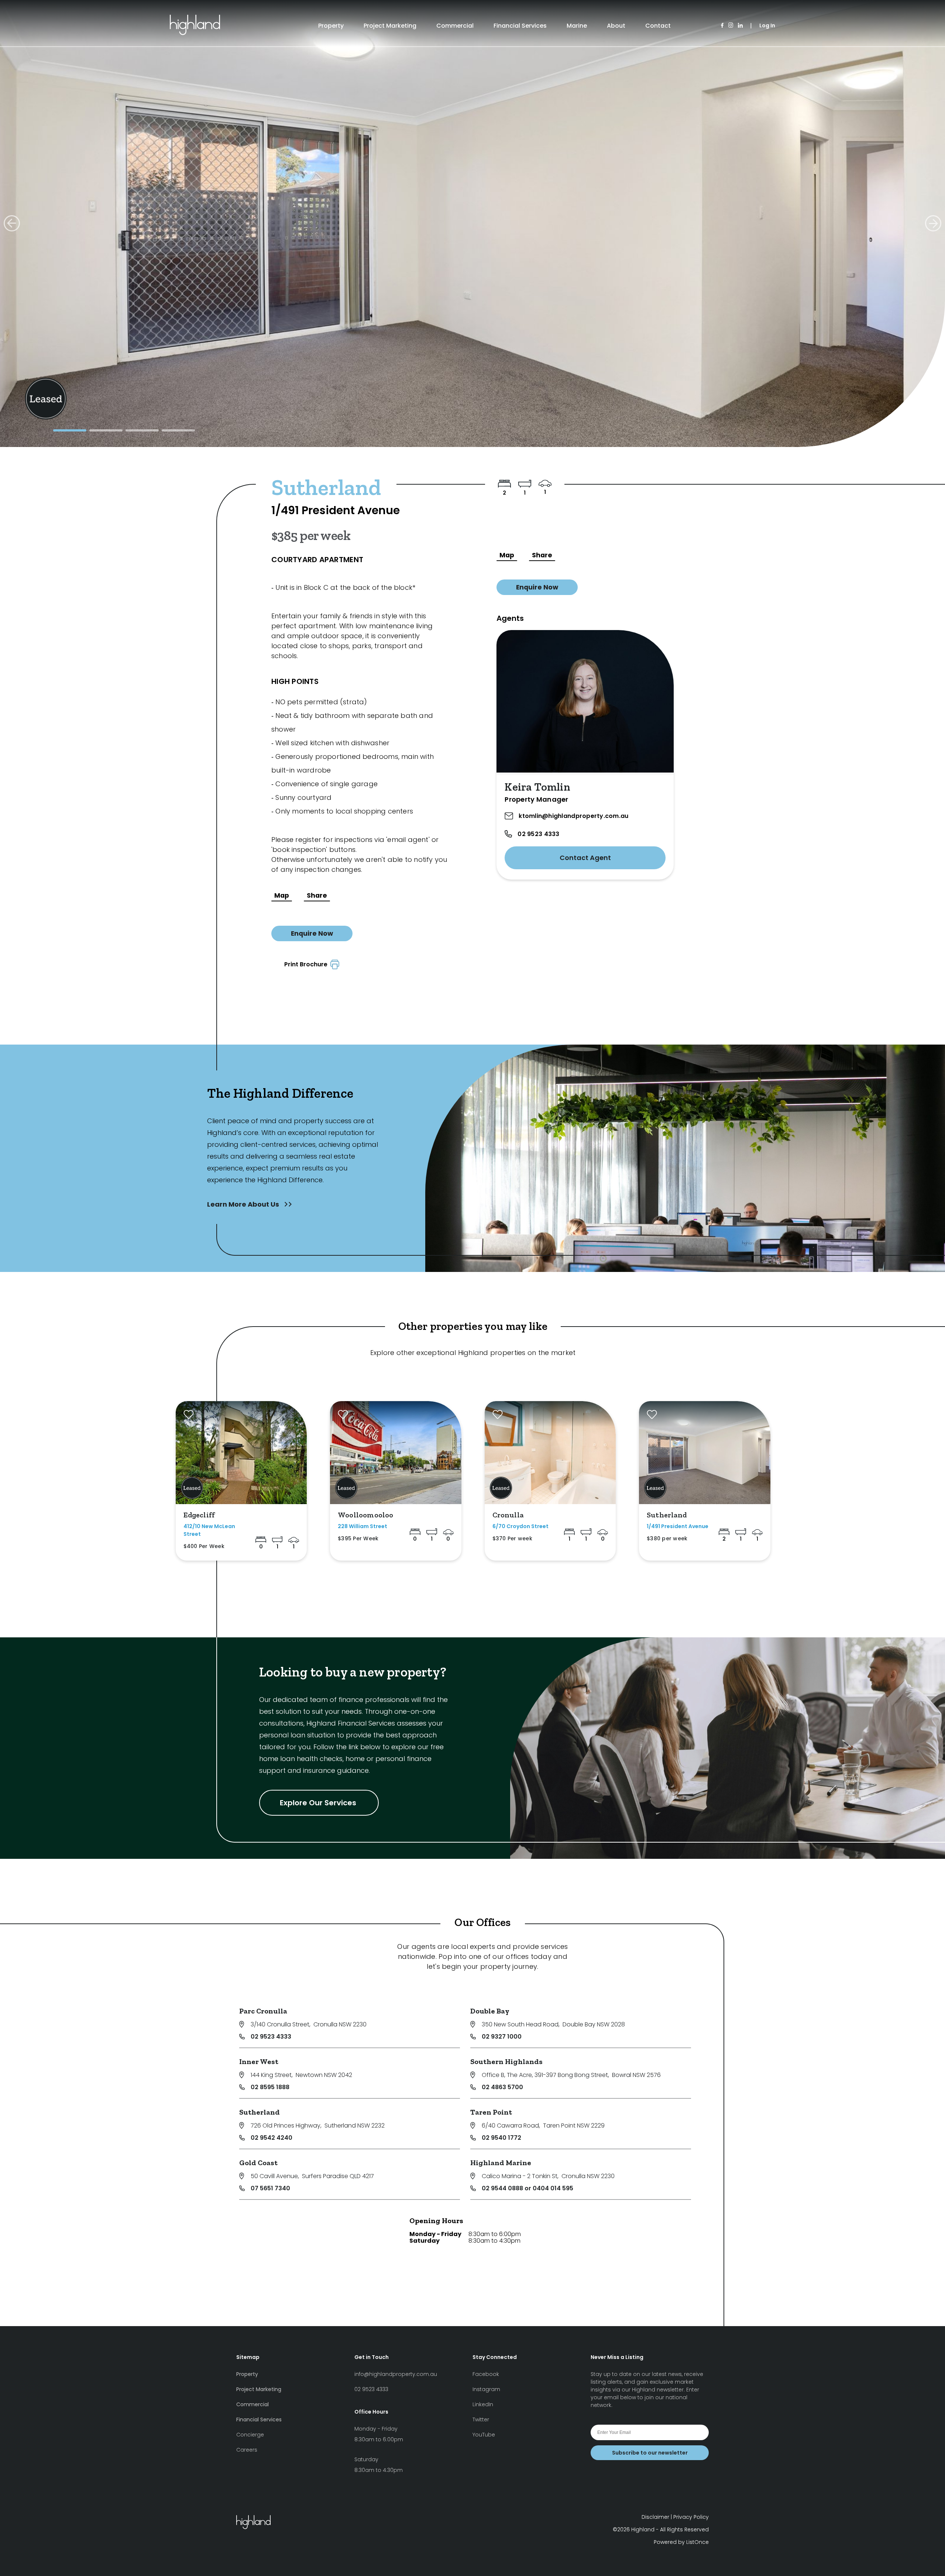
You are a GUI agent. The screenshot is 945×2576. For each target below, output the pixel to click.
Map (282, 895)
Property (331, 26)
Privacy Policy (691, 2517)
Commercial (455, 26)
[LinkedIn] (740, 26)
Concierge (250, 2435)
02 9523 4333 (538, 834)
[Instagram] (731, 26)
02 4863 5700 (502, 2087)
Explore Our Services (319, 1803)
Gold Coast (258, 2163)
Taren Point (491, 2112)
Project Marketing (390, 26)
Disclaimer (655, 2517)
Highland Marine (501, 2163)
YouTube (484, 2435)
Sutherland (260, 2112)
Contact (658, 26)
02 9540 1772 (501, 2138)
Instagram (486, 2389)
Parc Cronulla (263, 2011)
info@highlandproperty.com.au (396, 2374)
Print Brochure (307, 964)
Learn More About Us (244, 1204)
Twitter (481, 2419)
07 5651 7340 (270, 2188)
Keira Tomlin (537, 787)
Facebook (486, 2374)
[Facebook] (722, 26)
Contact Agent (585, 858)
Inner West (259, 2061)
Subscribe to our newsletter (650, 2453)
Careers (247, 2450)
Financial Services (520, 26)
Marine (577, 26)
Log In (767, 25)
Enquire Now (312, 933)
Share (317, 895)
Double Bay (490, 2011)
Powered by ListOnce (681, 2542)
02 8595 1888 (270, 2087)
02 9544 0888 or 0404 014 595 (528, 2188)
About (616, 26)
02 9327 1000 (502, 2037)
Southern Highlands (506, 2061)
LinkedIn (483, 2404)
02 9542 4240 (272, 2138)
